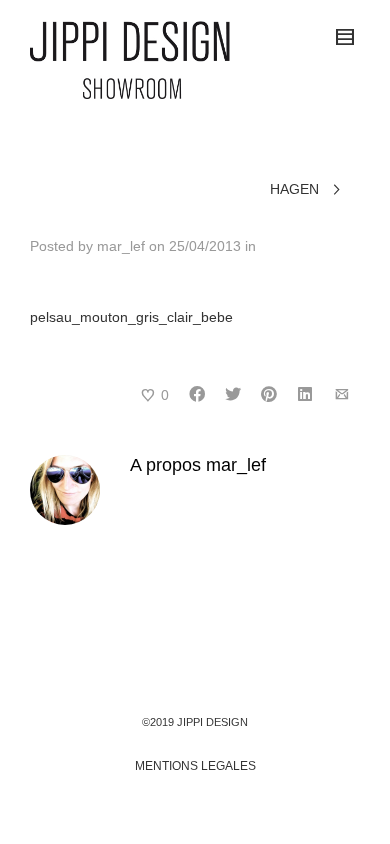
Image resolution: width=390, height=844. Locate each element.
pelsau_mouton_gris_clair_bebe (131, 317)
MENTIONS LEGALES (195, 766)
